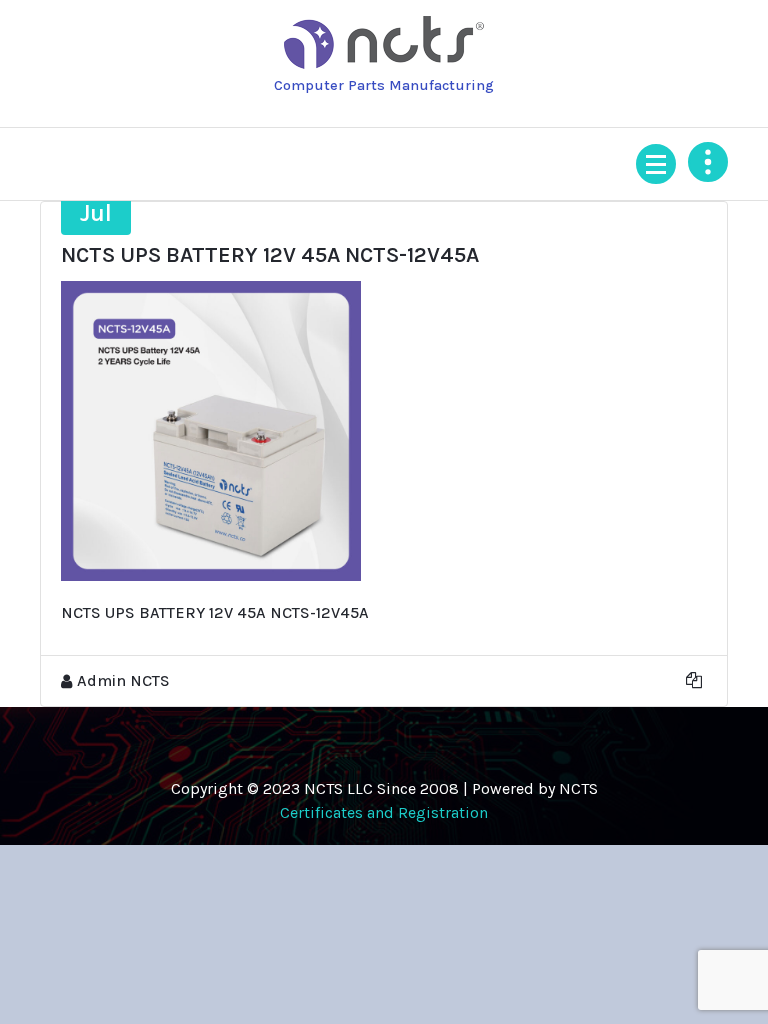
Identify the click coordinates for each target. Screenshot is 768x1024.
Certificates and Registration (384, 812)
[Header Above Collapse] (708, 162)
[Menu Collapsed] (656, 164)
